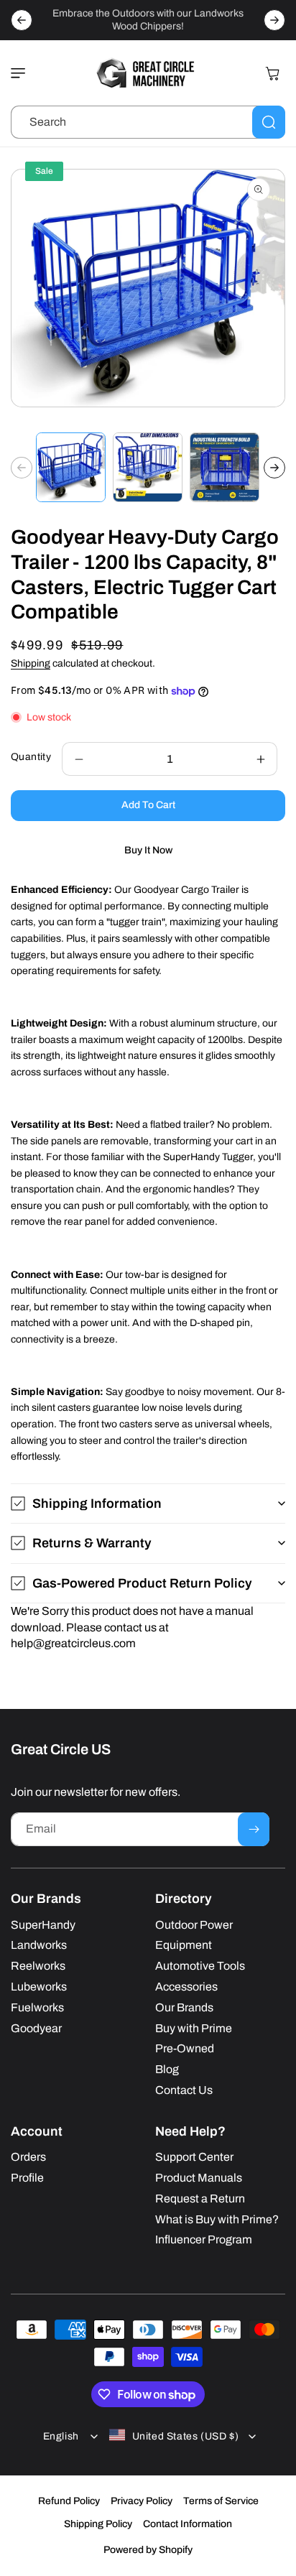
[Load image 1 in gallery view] (71, 467)
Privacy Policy (142, 2501)
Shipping (31, 663)
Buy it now (148, 850)
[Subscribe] (254, 1829)
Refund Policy (69, 2501)
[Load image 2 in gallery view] (148, 467)
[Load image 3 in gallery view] (225, 467)
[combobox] (148, 122)
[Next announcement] (274, 20)
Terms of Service (221, 2501)
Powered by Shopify (148, 2550)
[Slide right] (274, 468)
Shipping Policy (98, 2524)
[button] (22, 73)
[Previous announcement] (22, 20)
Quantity (31, 757)
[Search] (269, 122)
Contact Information (188, 2524)
